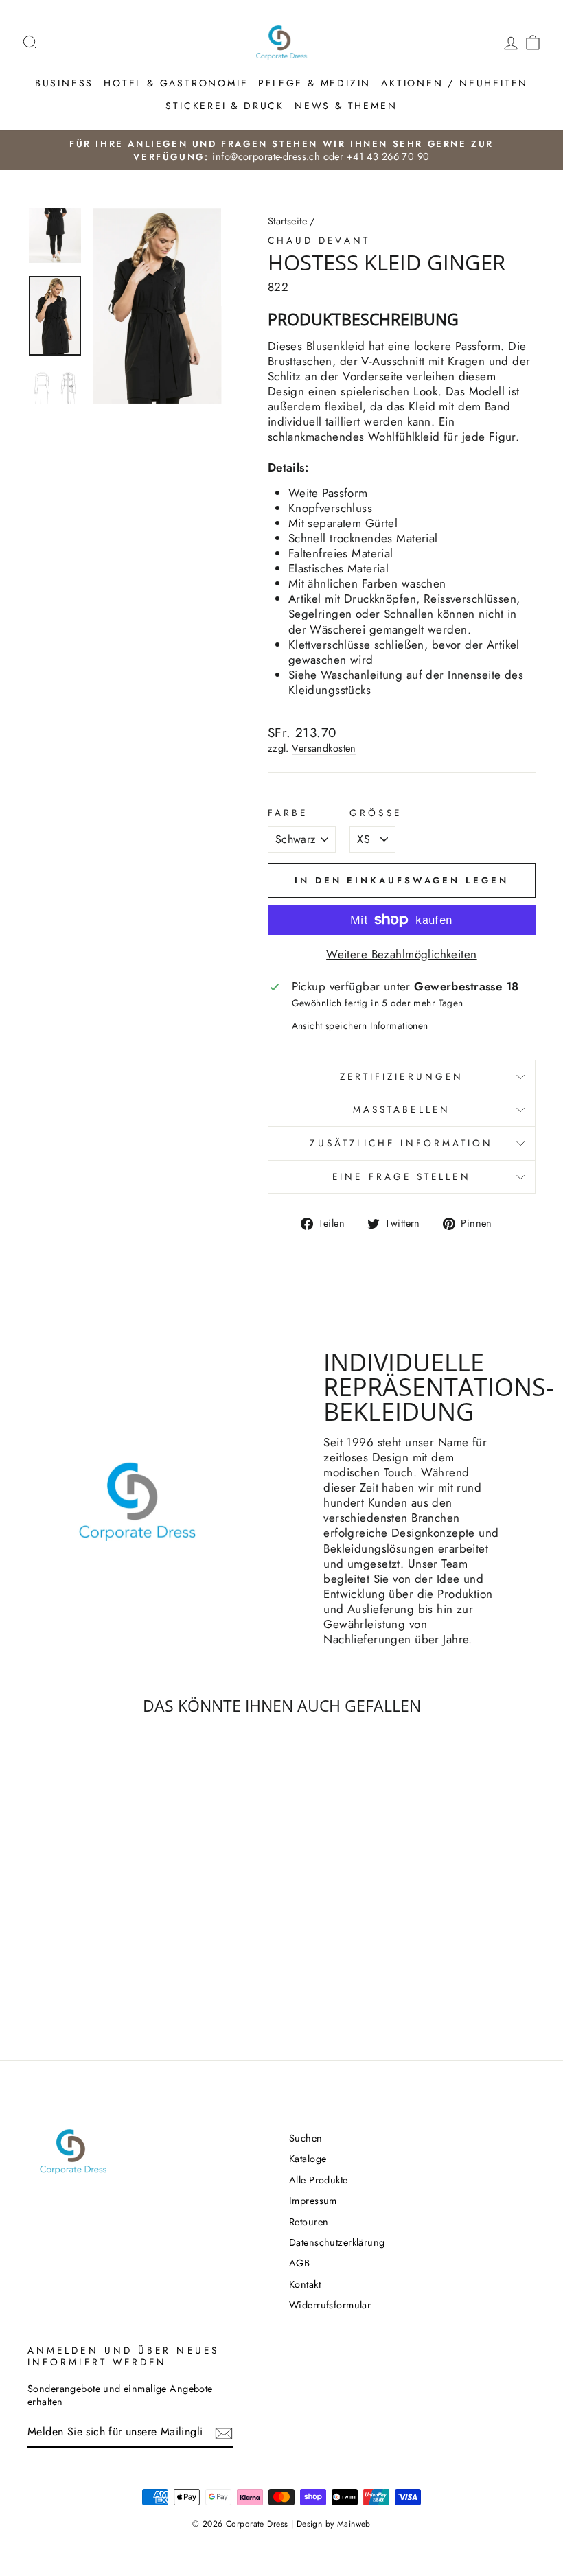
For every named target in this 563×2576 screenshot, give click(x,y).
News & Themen (346, 106)
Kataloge (308, 2159)
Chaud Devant (319, 240)
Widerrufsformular (330, 2305)
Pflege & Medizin (314, 83)
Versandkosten (324, 749)
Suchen (306, 2138)
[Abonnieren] (224, 2433)
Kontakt (305, 2284)
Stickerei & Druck (225, 106)
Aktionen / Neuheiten (455, 83)
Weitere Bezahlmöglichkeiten (401, 954)
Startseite (287, 221)
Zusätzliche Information (401, 1143)
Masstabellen (402, 1109)
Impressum (313, 2201)
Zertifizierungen (402, 1076)
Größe (375, 813)
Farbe (288, 813)
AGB (299, 2263)
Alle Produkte (319, 2180)
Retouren (309, 2222)
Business (64, 83)
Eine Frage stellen (401, 1176)
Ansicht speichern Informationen (360, 1026)
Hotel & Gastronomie (176, 83)
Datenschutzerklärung (337, 2242)
